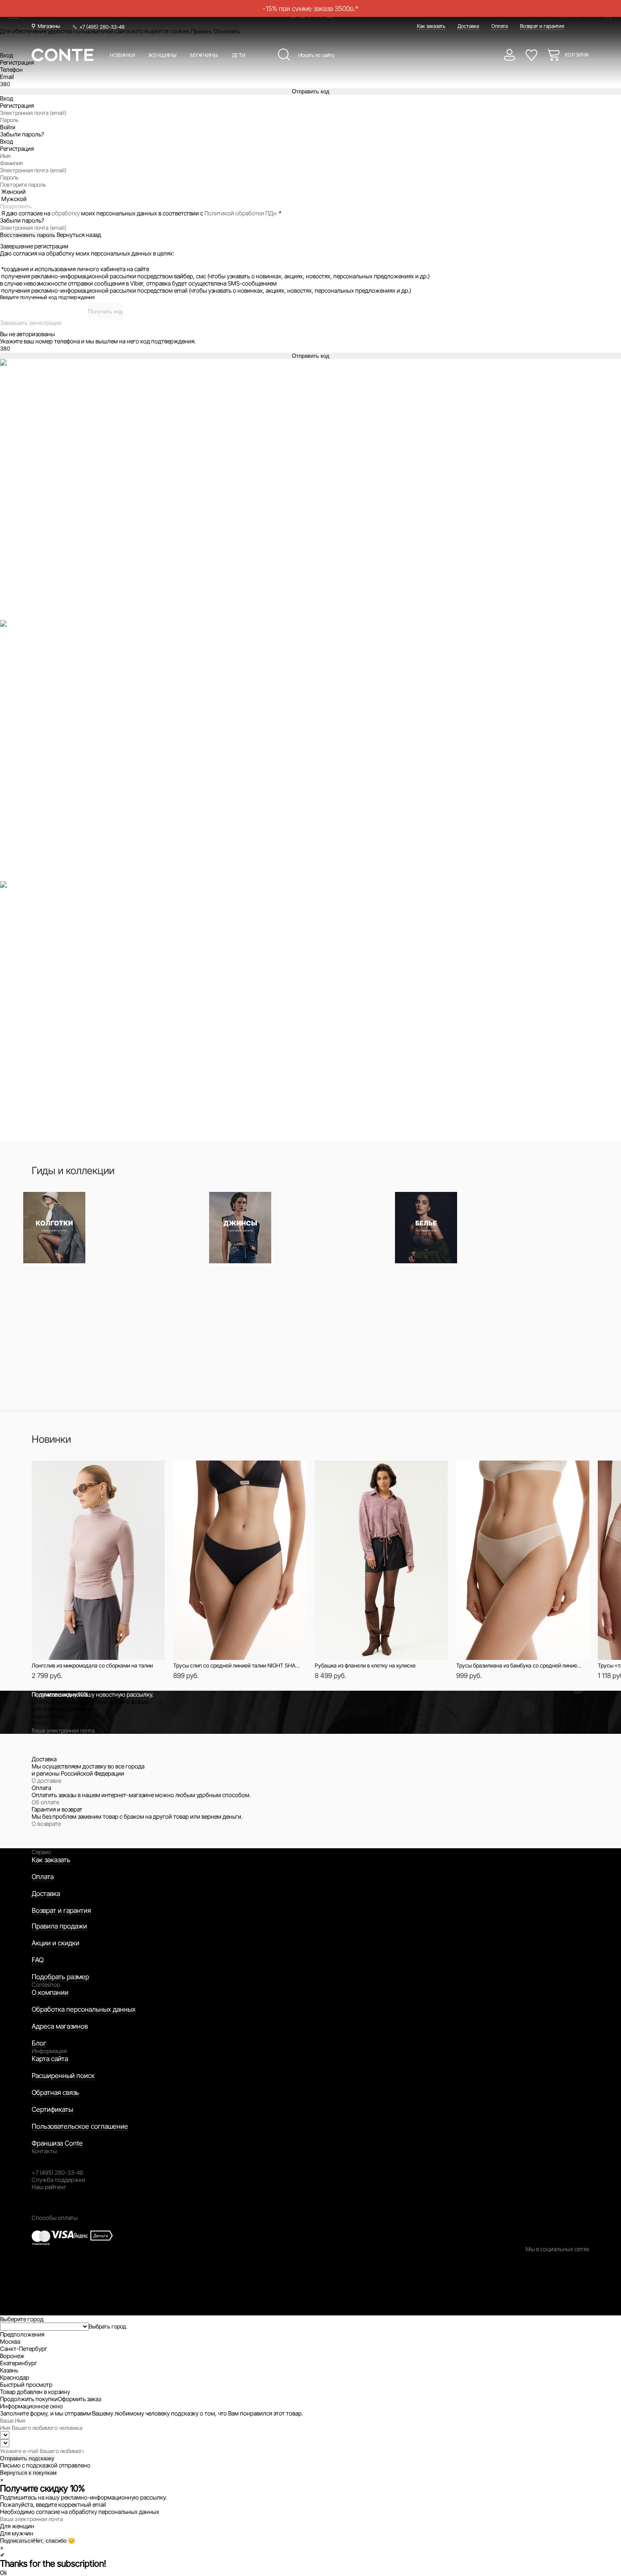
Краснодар (15, 2377)
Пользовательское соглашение (80, 2126)
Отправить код (311, 91)
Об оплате (45, 1802)
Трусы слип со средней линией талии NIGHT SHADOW (237, 1665)
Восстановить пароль (28, 235)
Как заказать (431, 26)
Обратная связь (55, 2092)
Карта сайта (50, 2059)
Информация (49, 2051)
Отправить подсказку (27, 2458)
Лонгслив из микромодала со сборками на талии (92, 1665)
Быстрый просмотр (85, 1471)
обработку (66, 213)
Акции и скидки (56, 1943)
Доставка (468, 26)
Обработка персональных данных (84, 2009)
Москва (10, 2341)
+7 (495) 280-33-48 (102, 27)
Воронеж (12, 2356)
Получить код (105, 311)
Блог (39, 2043)
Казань (9, 2370)
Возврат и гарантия (542, 26)
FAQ (38, 1960)
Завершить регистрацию (31, 323)
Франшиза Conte (57, 2143)
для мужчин (81, 1709)
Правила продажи (59, 1926)
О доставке (46, 1780)
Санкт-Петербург (24, 2349)
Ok (4, 2573)
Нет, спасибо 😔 (54, 2541)
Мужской (14, 199)
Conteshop (46, 1984)
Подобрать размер (60, 1977)
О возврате (46, 1824)
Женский (14, 192)
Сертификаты (52, 2109)
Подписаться (17, 2541)
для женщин (48, 1709)
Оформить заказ (79, 2399)
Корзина (577, 55)
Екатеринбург (19, 2363)
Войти (8, 127)
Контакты (44, 2151)
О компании (50, 1992)
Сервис (42, 1852)
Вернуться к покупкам (28, 2473)
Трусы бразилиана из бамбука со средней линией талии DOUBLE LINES (520, 1665)
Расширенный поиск (63, 2075)
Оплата (500, 26)
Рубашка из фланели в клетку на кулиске (365, 1665)
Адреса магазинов (60, 2026)
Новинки (122, 55)
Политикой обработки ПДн (241, 213)
